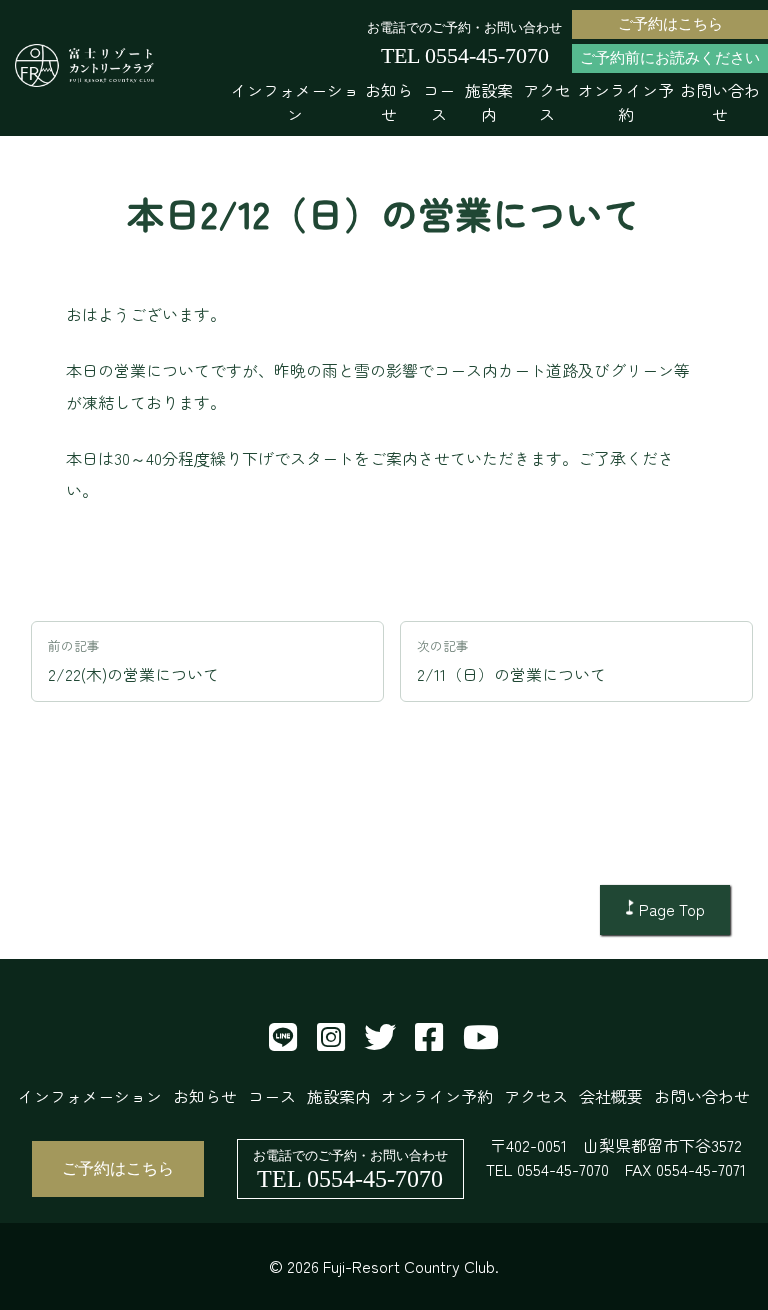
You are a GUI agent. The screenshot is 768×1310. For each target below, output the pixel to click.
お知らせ (389, 102)
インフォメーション (295, 102)
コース (439, 102)
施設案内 (489, 102)
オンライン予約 (626, 102)
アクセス (547, 102)
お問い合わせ (720, 102)
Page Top (672, 909)
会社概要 (611, 1096)
